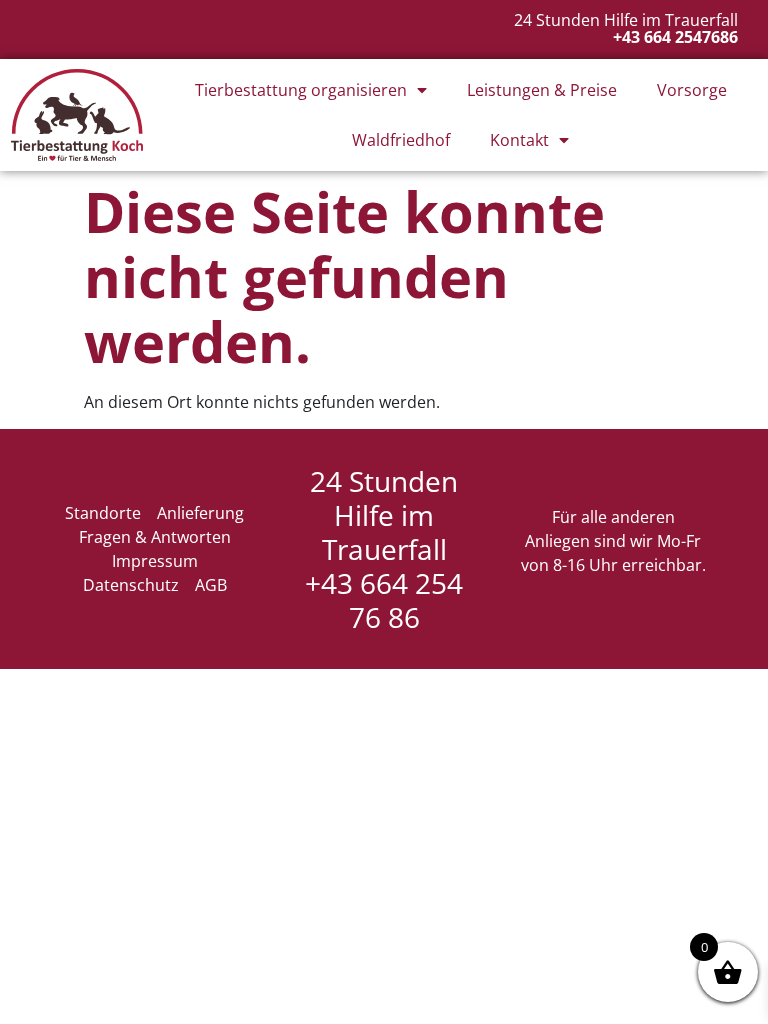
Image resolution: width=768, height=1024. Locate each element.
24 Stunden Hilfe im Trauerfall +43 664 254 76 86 (384, 549)
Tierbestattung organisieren (301, 90)
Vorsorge (692, 90)
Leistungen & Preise (542, 90)
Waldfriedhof (401, 140)
